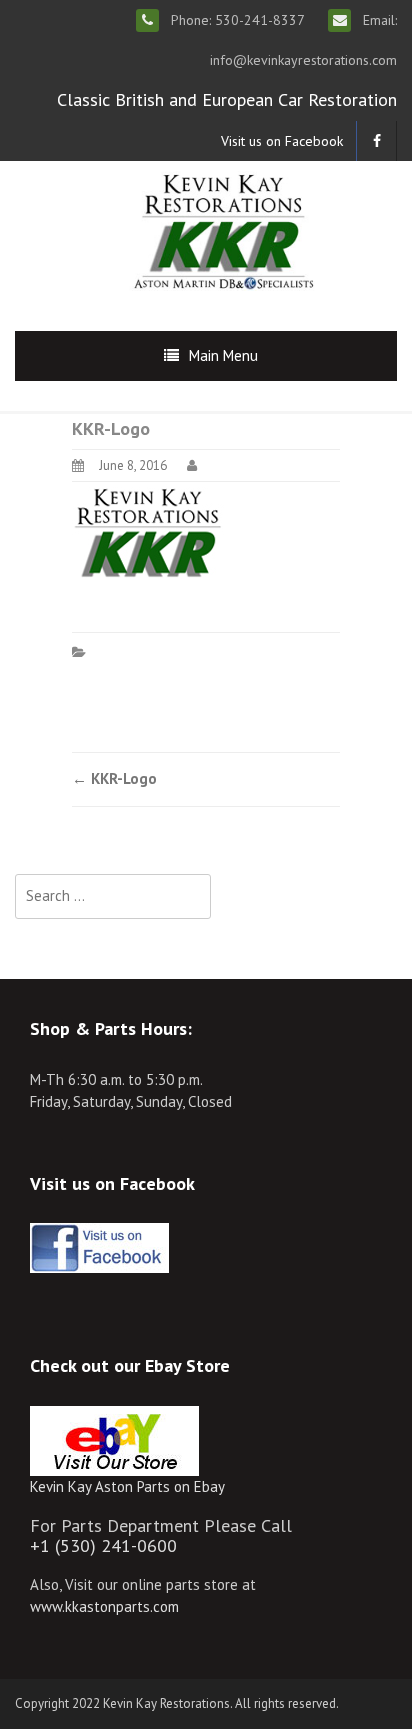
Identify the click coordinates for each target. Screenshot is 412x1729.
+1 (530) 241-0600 (103, 1545)
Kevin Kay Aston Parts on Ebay (127, 1486)
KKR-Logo (114, 778)
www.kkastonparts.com (104, 1606)
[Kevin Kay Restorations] (223, 229)
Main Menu (223, 355)
